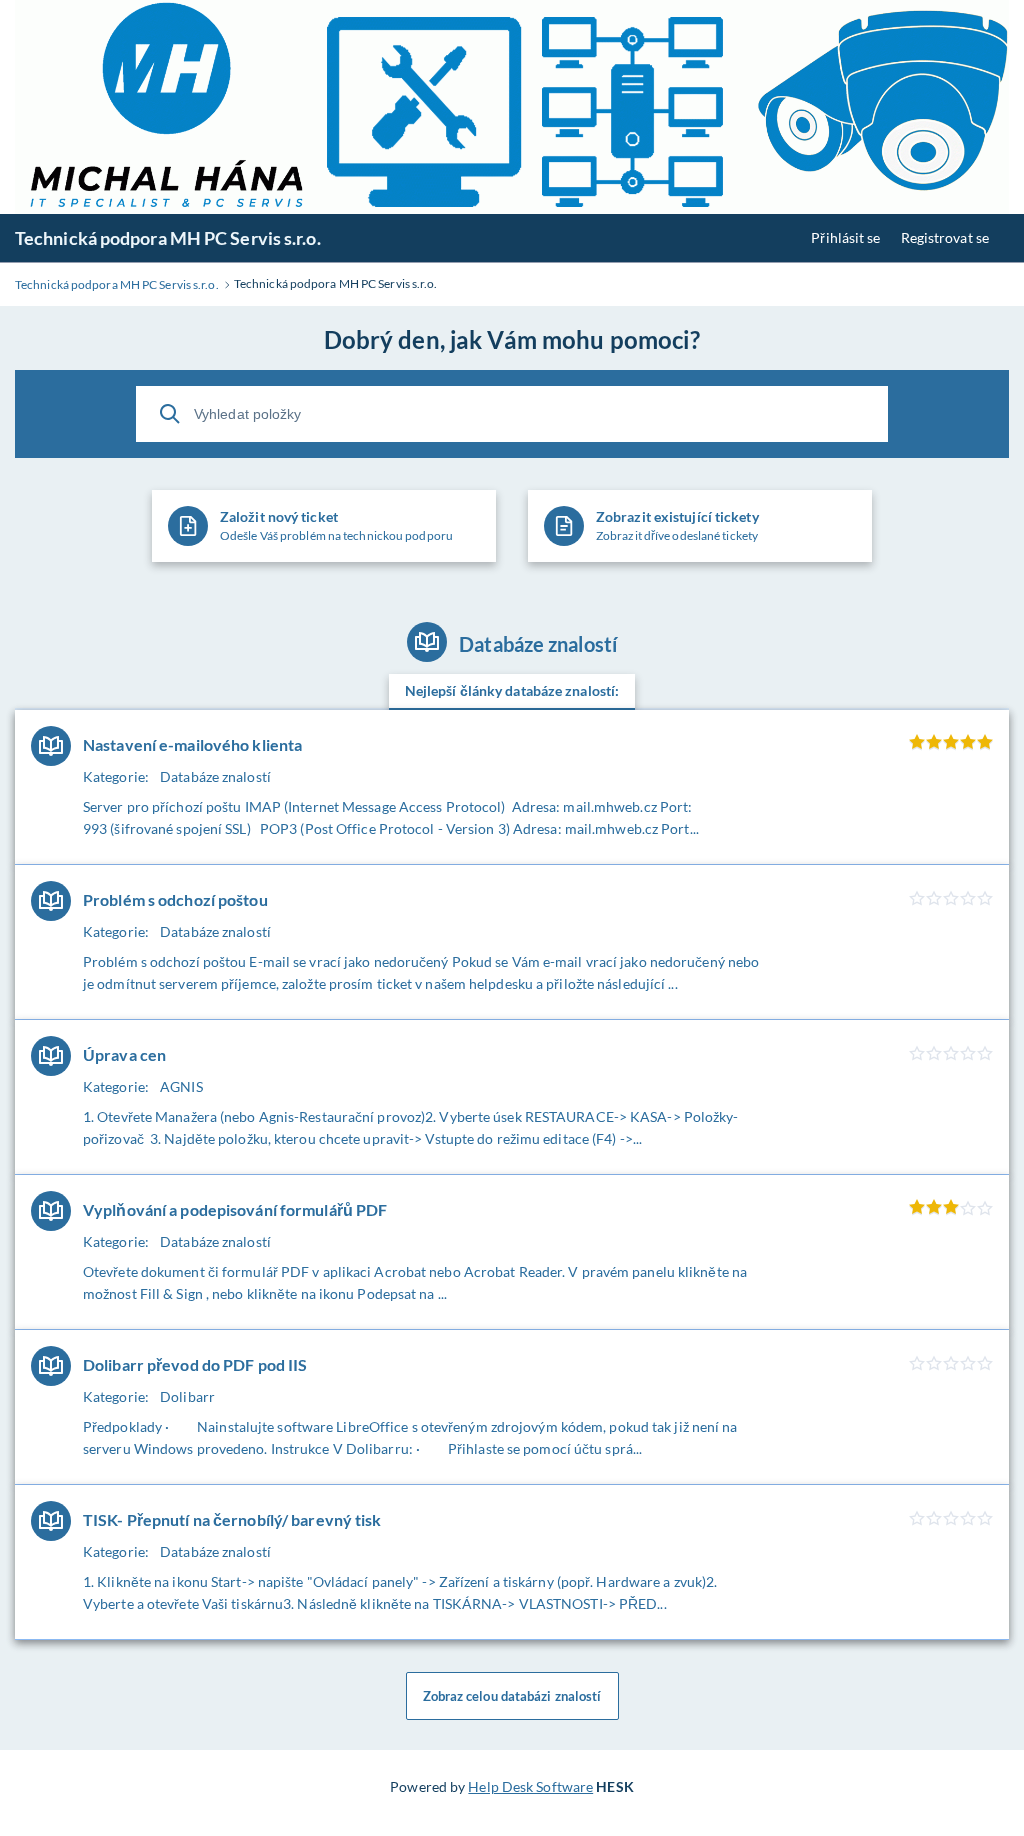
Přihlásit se (845, 237)
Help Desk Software (530, 1786)
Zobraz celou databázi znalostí (512, 1696)
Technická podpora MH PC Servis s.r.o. (168, 238)
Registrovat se (945, 237)
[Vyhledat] (170, 414)
